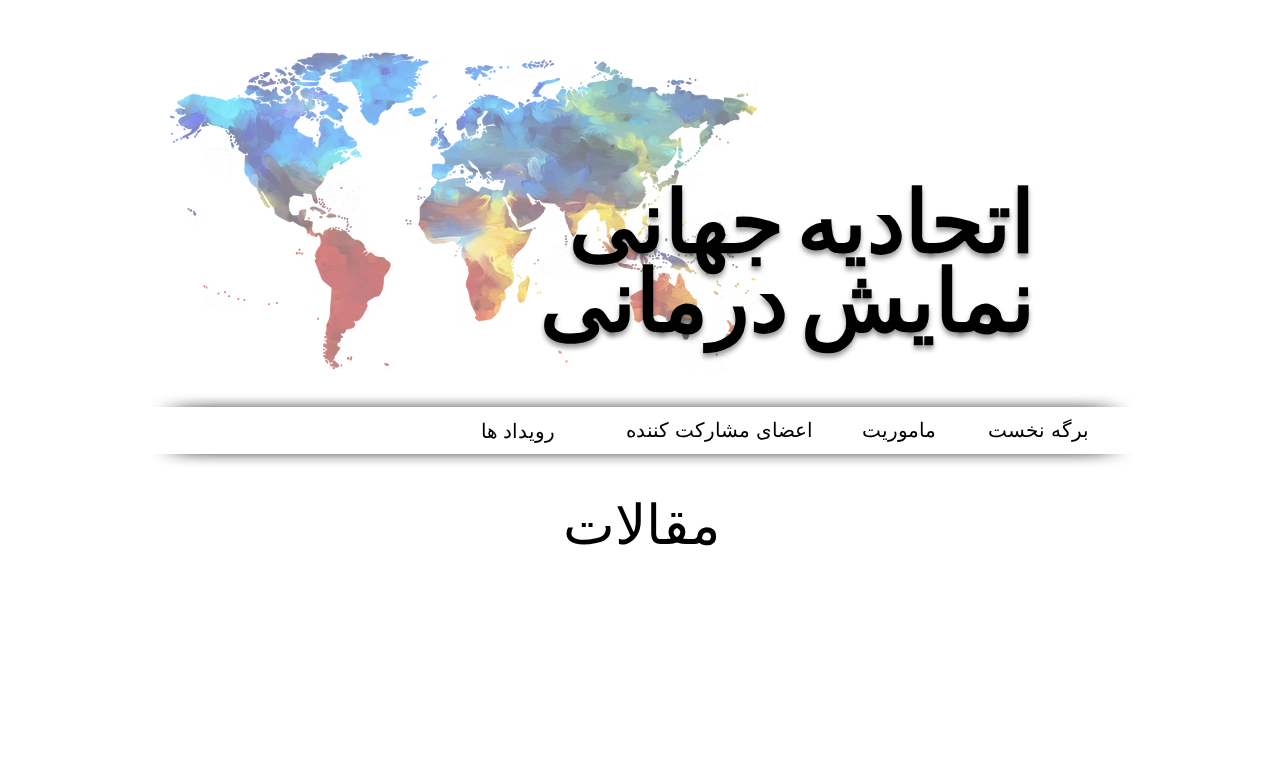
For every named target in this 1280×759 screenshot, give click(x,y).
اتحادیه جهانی (802, 226)
